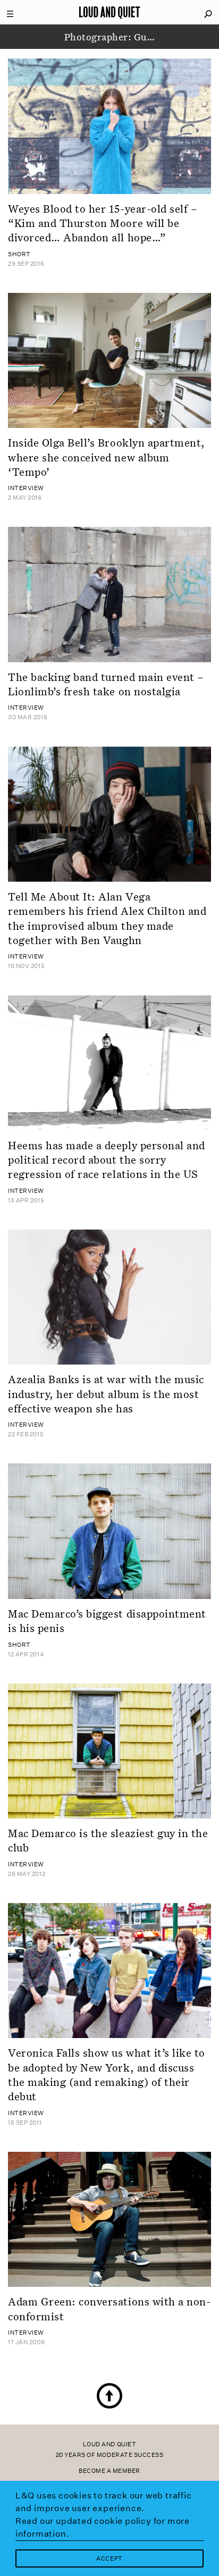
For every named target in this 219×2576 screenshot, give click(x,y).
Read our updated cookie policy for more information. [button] (103, 2527)
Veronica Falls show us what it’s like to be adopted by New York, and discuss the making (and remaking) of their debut (107, 2074)
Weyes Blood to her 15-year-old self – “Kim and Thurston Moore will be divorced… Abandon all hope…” (103, 223)
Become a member (109, 2471)
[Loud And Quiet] (109, 12)
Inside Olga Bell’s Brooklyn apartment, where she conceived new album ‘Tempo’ (107, 457)
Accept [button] (109, 2559)
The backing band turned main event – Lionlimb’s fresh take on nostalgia (106, 684)
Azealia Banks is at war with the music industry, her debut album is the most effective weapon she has (106, 1394)
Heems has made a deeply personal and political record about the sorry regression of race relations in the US (107, 1160)
